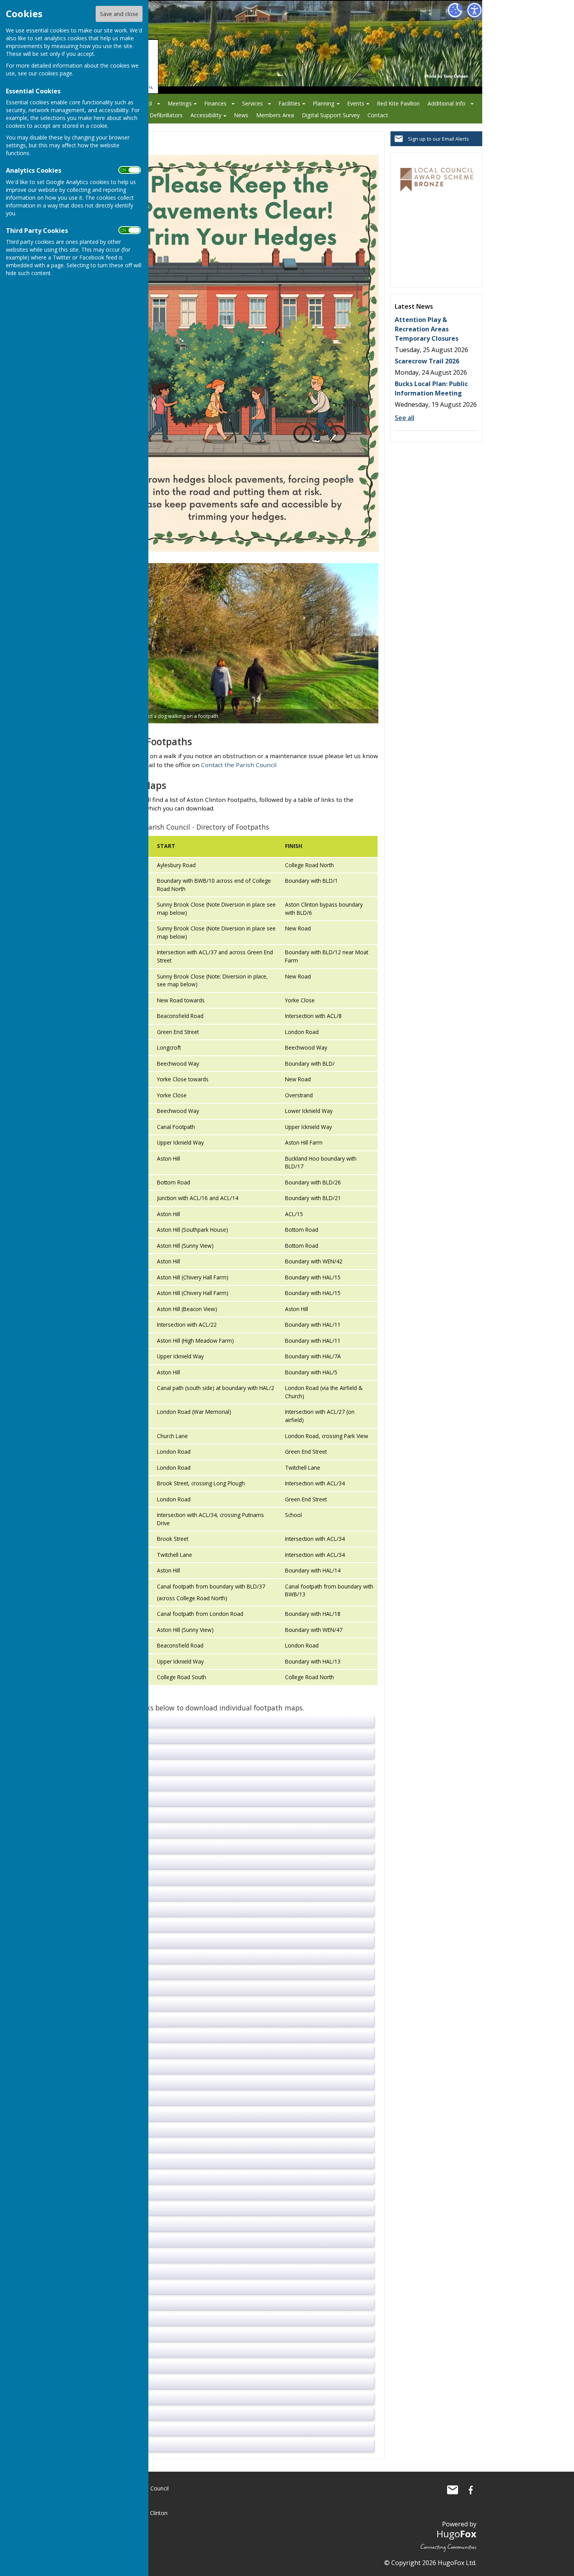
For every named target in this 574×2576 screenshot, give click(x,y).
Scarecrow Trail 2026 (427, 361)
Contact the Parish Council (239, 765)
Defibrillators (166, 115)
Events (356, 103)
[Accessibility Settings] (474, 10)
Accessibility (206, 115)
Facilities (289, 103)
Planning (324, 103)
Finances (215, 103)
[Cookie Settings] (455, 10)
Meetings (180, 103)
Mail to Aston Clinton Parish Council (453, 2490)
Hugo (456, 2534)
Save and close (119, 14)
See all (405, 418)
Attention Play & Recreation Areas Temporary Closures (427, 329)
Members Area (275, 115)
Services (252, 103)
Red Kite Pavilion (398, 103)
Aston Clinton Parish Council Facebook (471, 2490)
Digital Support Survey (331, 115)
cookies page (55, 73)
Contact (378, 115)
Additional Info (447, 103)
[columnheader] (217, 846)
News (241, 115)
